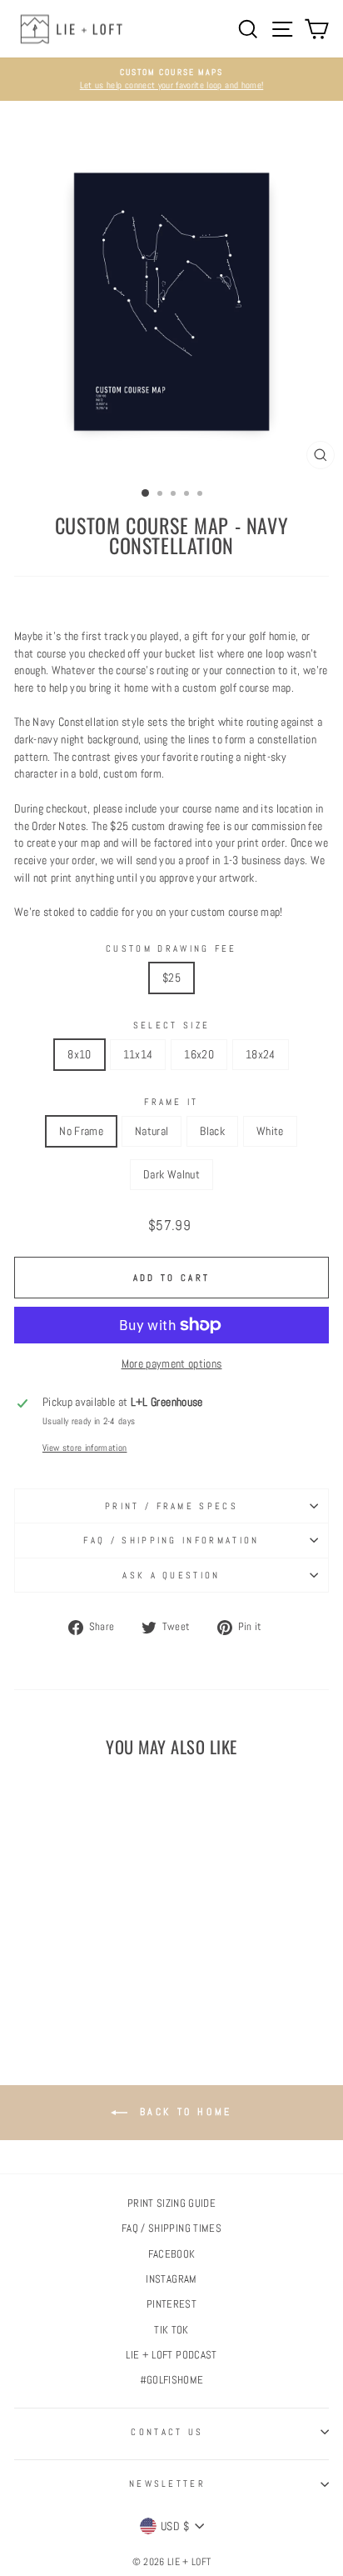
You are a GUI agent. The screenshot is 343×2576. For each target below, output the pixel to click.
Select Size (171, 1025)
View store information (85, 1448)
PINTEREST (171, 2304)
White (270, 1131)
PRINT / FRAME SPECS (171, 1506)
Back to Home (183, 2112)
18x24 (261, 1054)
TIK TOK (171, 2330)
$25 (171, 978)
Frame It (171, 1102)
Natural (152, 1131)
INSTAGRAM (171, 2279)
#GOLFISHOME (172, 2380)
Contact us (167, 2432)
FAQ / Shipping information (171, 1540)
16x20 (199, 1054)
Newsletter (167, 2483)
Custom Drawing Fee (171, 948)
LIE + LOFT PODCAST (171, 2355)
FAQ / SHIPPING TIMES (171, 2228)
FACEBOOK (172, 2254)
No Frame (81, 1131)
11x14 (138, 1054)
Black (212, 1131)
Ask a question (171, 1575)
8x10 (79, 1054)
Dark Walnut (171, 1174)
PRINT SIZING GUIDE (171, 2203)
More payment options (172, 1363)
